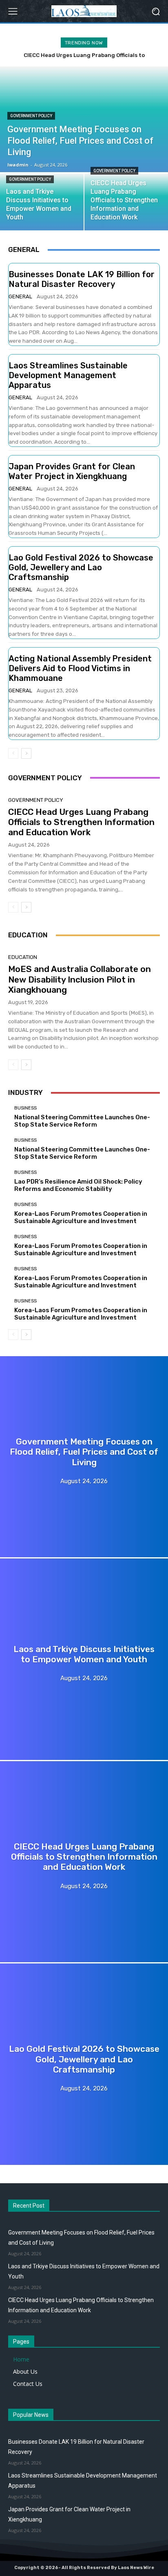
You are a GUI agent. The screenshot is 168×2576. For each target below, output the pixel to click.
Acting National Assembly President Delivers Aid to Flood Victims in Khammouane (80, 668)
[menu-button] (13, 11)
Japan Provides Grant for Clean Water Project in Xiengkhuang (72, 471)
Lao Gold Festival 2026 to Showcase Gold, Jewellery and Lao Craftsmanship (81, 567)
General (20, 297)
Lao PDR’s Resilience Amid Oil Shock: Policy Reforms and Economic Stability (78, 1185)
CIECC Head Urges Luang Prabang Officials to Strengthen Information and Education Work (81, 822)
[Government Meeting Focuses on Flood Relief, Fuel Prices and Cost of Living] (84, 1457)
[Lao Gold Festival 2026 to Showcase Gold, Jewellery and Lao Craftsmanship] (84, 2064)
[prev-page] (13, 753)
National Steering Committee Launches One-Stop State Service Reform (82, 1121)
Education (23, 957)
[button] (156, 11)
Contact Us (28, 2384)
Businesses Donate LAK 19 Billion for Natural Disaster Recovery (82, 279)
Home (21, 2359)
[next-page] (26, 753)
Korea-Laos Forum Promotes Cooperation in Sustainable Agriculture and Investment (81, 1217)
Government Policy (31, 116)
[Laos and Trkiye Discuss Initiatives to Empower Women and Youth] (42, 202)
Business (25, 1108)
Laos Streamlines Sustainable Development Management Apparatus (68, 375)
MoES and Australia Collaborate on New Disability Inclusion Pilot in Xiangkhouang (80, 979)
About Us (25, 2371)
